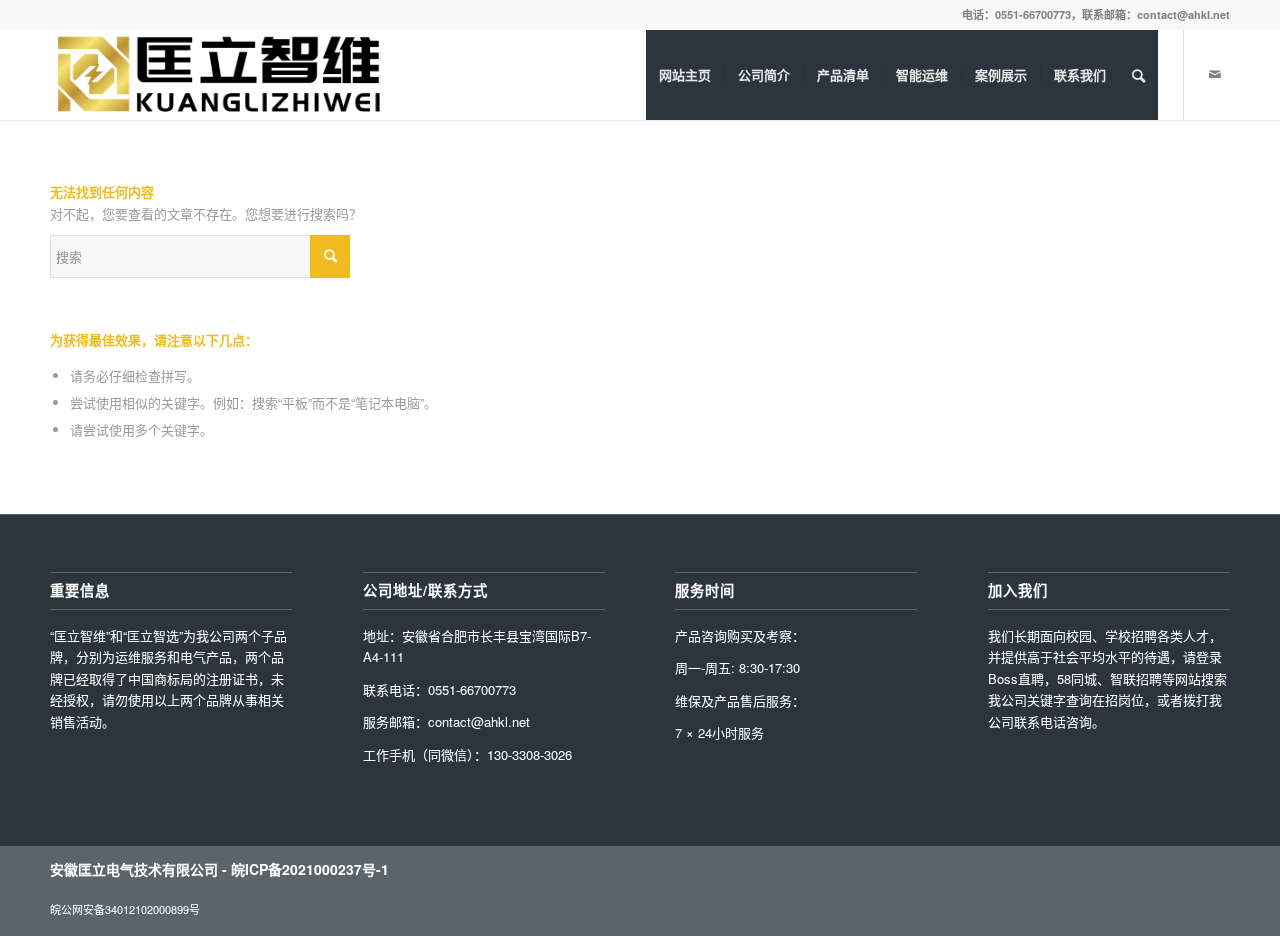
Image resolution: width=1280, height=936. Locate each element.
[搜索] (1138, 75)
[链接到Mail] (1215, 74)
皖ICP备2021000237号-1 (310, 869)
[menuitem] (685, 75)
